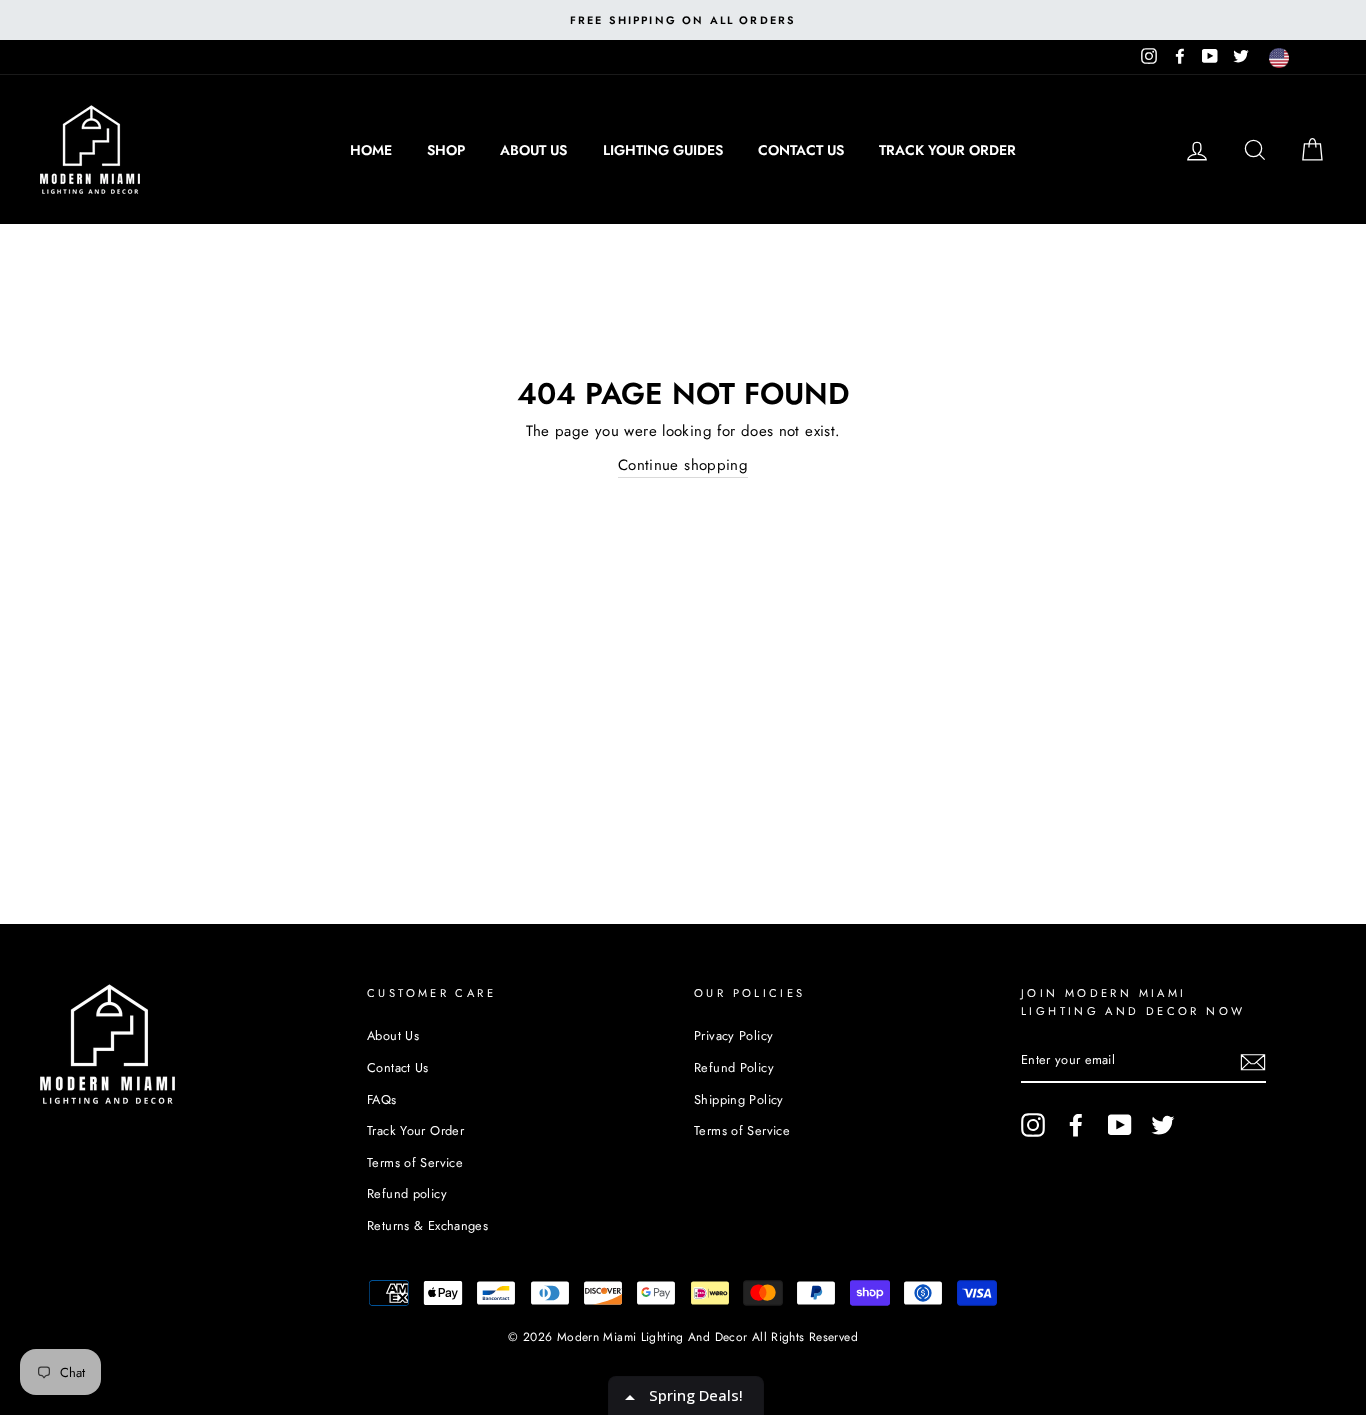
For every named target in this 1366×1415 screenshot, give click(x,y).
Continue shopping (683, 465)
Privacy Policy (733, 1035)
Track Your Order (947, 150)
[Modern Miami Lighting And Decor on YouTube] (1120, 1125)
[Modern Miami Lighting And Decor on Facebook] (1076, 1125)
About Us (533, 150)
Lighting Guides (663, 150)
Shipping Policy (739, 1099)
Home (371, 150)
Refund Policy (734, 1067)
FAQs (382, 1099)
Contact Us (801, 150)
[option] (683, 20)
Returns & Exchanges (427, 1225)
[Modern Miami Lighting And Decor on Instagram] (1033, 1125)
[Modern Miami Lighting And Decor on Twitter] (1163, 1125)
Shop (446, 150)
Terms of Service (415, 1162)
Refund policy (407, 1193)
